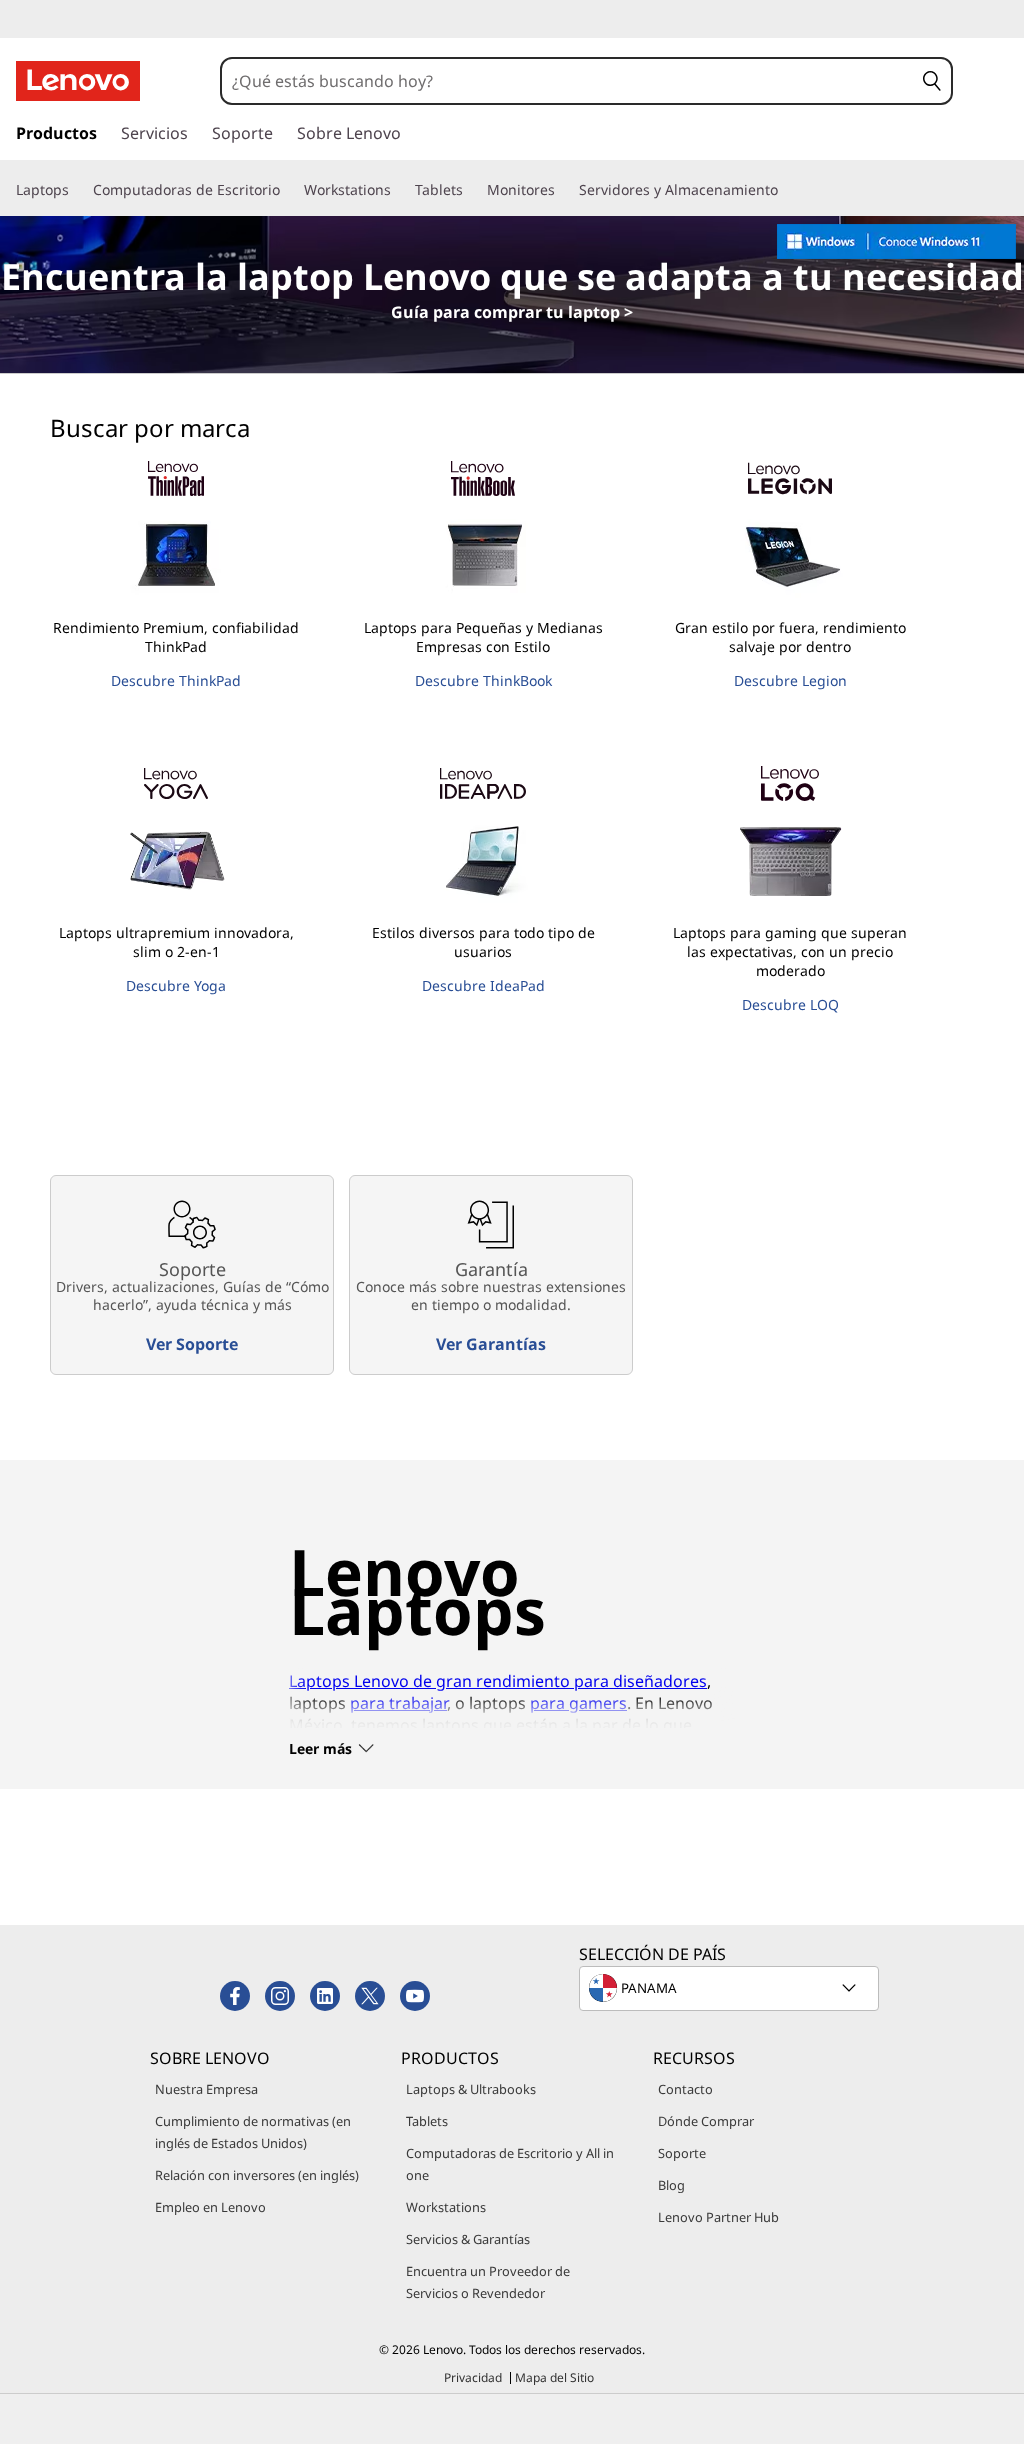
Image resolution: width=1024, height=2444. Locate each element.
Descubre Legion (790, 680)
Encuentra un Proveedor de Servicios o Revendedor (488, 2282)
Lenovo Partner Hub (718, 2217)
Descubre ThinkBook (483, 680)
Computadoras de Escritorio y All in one (510, 2164)
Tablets (427, 2121)
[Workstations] (399, 190)
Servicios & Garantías (468, 2239)
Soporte (682, 2153)
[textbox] (731, 1988)
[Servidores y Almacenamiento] (786, 190)
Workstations (446, 2207)
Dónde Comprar (706, 2121)
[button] (932, 81)
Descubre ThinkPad (176, 680)
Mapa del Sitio (554, 2377)
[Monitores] (563, 190)
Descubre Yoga (176, 985)
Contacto (685, 2089)
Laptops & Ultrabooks (471, 2089)
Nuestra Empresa (206, 2089)
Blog (671, 2185)
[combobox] (567, 81)
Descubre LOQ (790, 1004)
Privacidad (473, 2377)
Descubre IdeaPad (483, 985)
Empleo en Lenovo (210, 2207)
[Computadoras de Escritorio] (288, 190)
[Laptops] (77, 190)
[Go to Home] (78, 81)
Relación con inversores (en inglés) (257, 2175)
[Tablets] (471, 190)
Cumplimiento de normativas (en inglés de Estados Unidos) (253, 2132)
